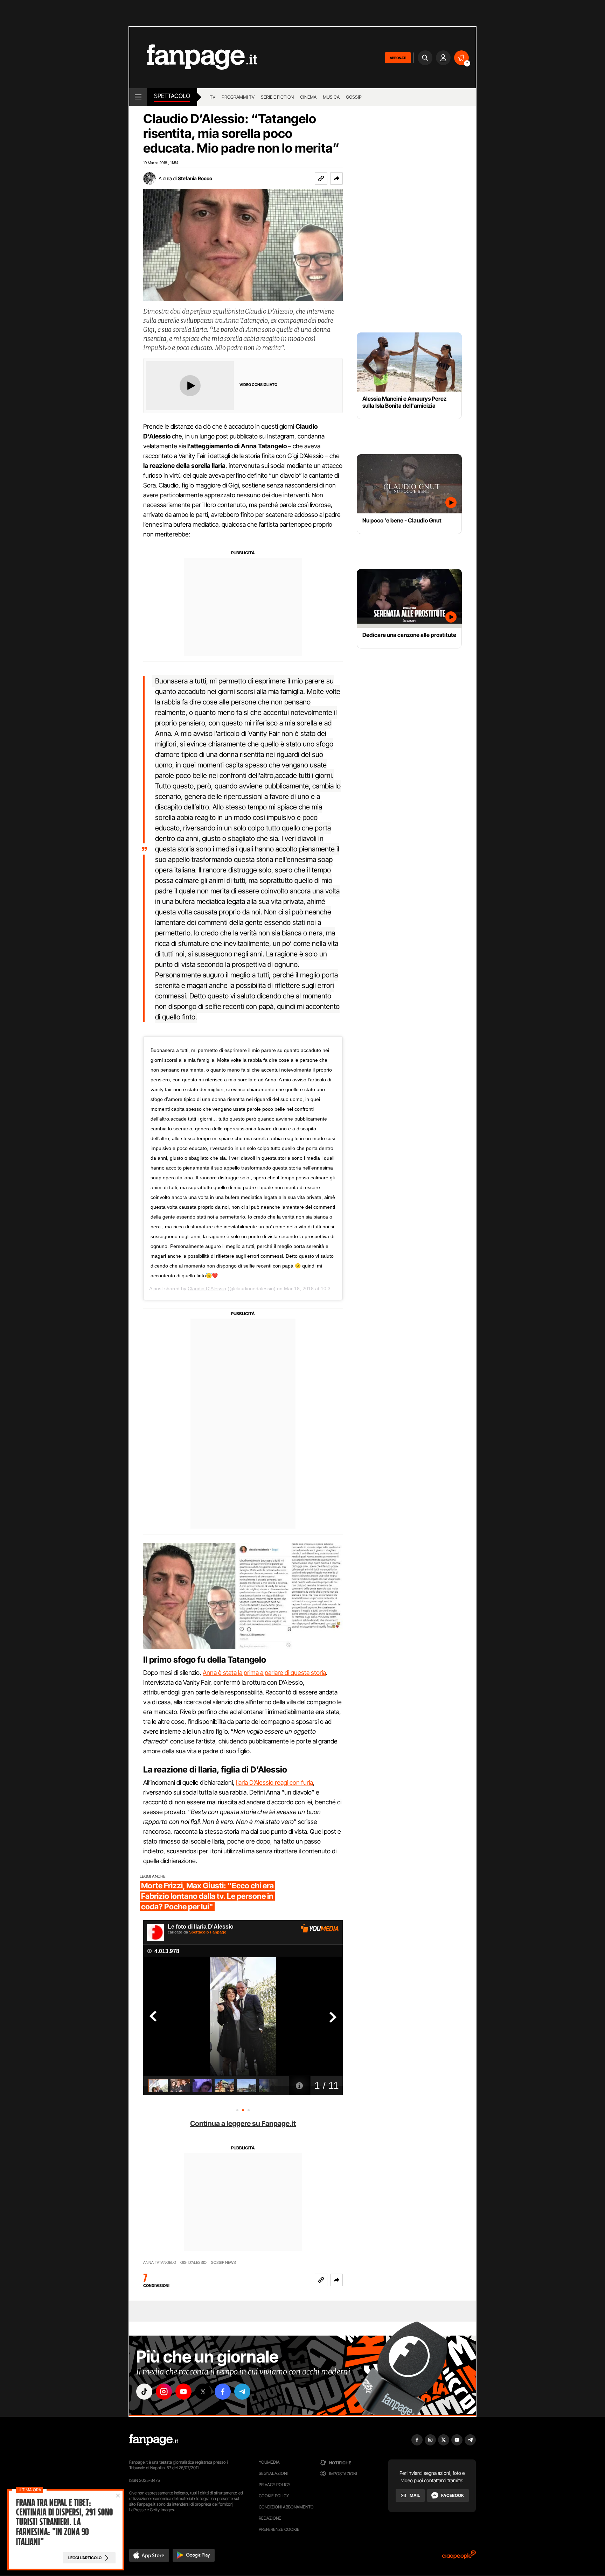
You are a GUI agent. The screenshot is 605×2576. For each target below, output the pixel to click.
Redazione (270, 2518)
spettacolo (172, 96)
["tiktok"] (144, 2392)
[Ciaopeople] (459, 2557)
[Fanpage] (154, 2440)
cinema (308, 97)
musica (331, 97)
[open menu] (138, 97)
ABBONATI (398, 58)
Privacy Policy (274, 2484)
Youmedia (269, 2462)
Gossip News (223, 2263)
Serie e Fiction (277, 97)
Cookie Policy (274, 2496)
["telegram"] (242, 2392)
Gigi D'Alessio (193, 2263)
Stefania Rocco (195, 178)
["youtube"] (183, 2392)
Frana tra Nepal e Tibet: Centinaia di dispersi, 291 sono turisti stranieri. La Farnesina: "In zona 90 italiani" (64, 2522)
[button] (336, 178)
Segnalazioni (273, 2473)
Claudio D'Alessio (207, 1289)
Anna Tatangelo (160, 2263)
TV (213, 97)
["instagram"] (164, 2392)
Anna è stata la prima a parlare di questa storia (264, 1673)
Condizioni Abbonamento (286, 2507)
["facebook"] (223, 2392)
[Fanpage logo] (193, 58)
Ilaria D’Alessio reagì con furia (274, 1782)
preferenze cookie (279, 2529)
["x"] (203, 2392)
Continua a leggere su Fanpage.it (243, 2124)
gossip (354, 97)
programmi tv (238, 97)
